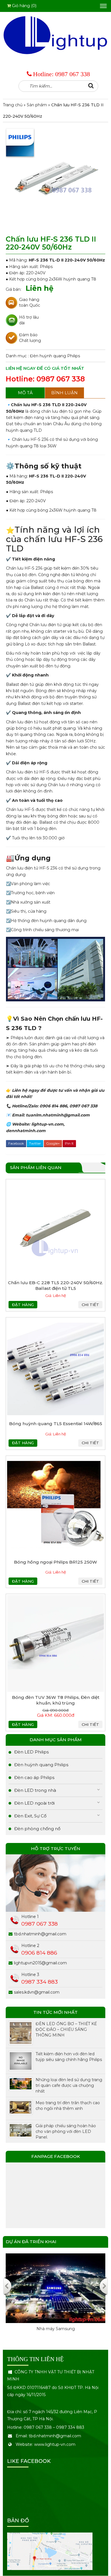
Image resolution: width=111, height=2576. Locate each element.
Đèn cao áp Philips (34, 1777)
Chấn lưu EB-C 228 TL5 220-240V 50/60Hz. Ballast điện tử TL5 (55, 1285)
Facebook (16, 1143)
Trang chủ (13, 105)
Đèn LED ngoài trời (34, 1803)
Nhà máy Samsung (56, 2329)
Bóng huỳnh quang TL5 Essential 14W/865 (56, 1424)
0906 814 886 (39, 1953)
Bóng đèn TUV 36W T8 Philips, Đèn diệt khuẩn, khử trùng (56, 1700)
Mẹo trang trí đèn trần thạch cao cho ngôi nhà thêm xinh (68, 2106)
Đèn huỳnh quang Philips (55, 356)
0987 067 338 (73, 74)
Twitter (35, 1143)
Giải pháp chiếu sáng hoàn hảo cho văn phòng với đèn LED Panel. (66, 2131)
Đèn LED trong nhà (35, 1790)
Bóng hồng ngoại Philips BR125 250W (55, 1562)
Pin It (69, 1143)
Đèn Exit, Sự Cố (30, 1816)
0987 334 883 (40, 1982)
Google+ (53, 1143)
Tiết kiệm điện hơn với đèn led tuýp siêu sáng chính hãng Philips (69, 2057)
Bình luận (64, 393)
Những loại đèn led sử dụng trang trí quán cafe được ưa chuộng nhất (69, 2085)
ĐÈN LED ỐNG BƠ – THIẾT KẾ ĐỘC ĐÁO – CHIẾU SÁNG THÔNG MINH (66, 2029)
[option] (55, 2298)
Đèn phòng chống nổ (37, 1829)
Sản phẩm (37, 105)
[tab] (25, 393)
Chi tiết (90, 1305)
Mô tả (25, 393)
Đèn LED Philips (31, 1752)
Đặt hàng (23, 1305)
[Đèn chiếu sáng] (55, 35)
